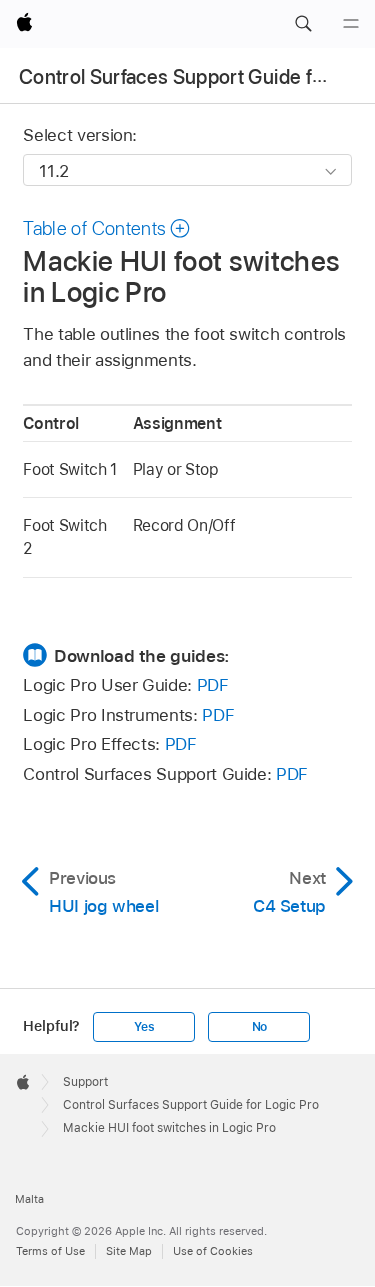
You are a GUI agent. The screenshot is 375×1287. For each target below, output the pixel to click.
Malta (29, 1199)
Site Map (129, 1251)
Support (85, 1082)
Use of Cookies (213, 1251)
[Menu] (351, 24)
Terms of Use (50, 1251)
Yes (144, 1027)
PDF (213, 685)
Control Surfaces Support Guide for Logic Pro (191, 1105)
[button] (303, 24)
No (260, 1027)
